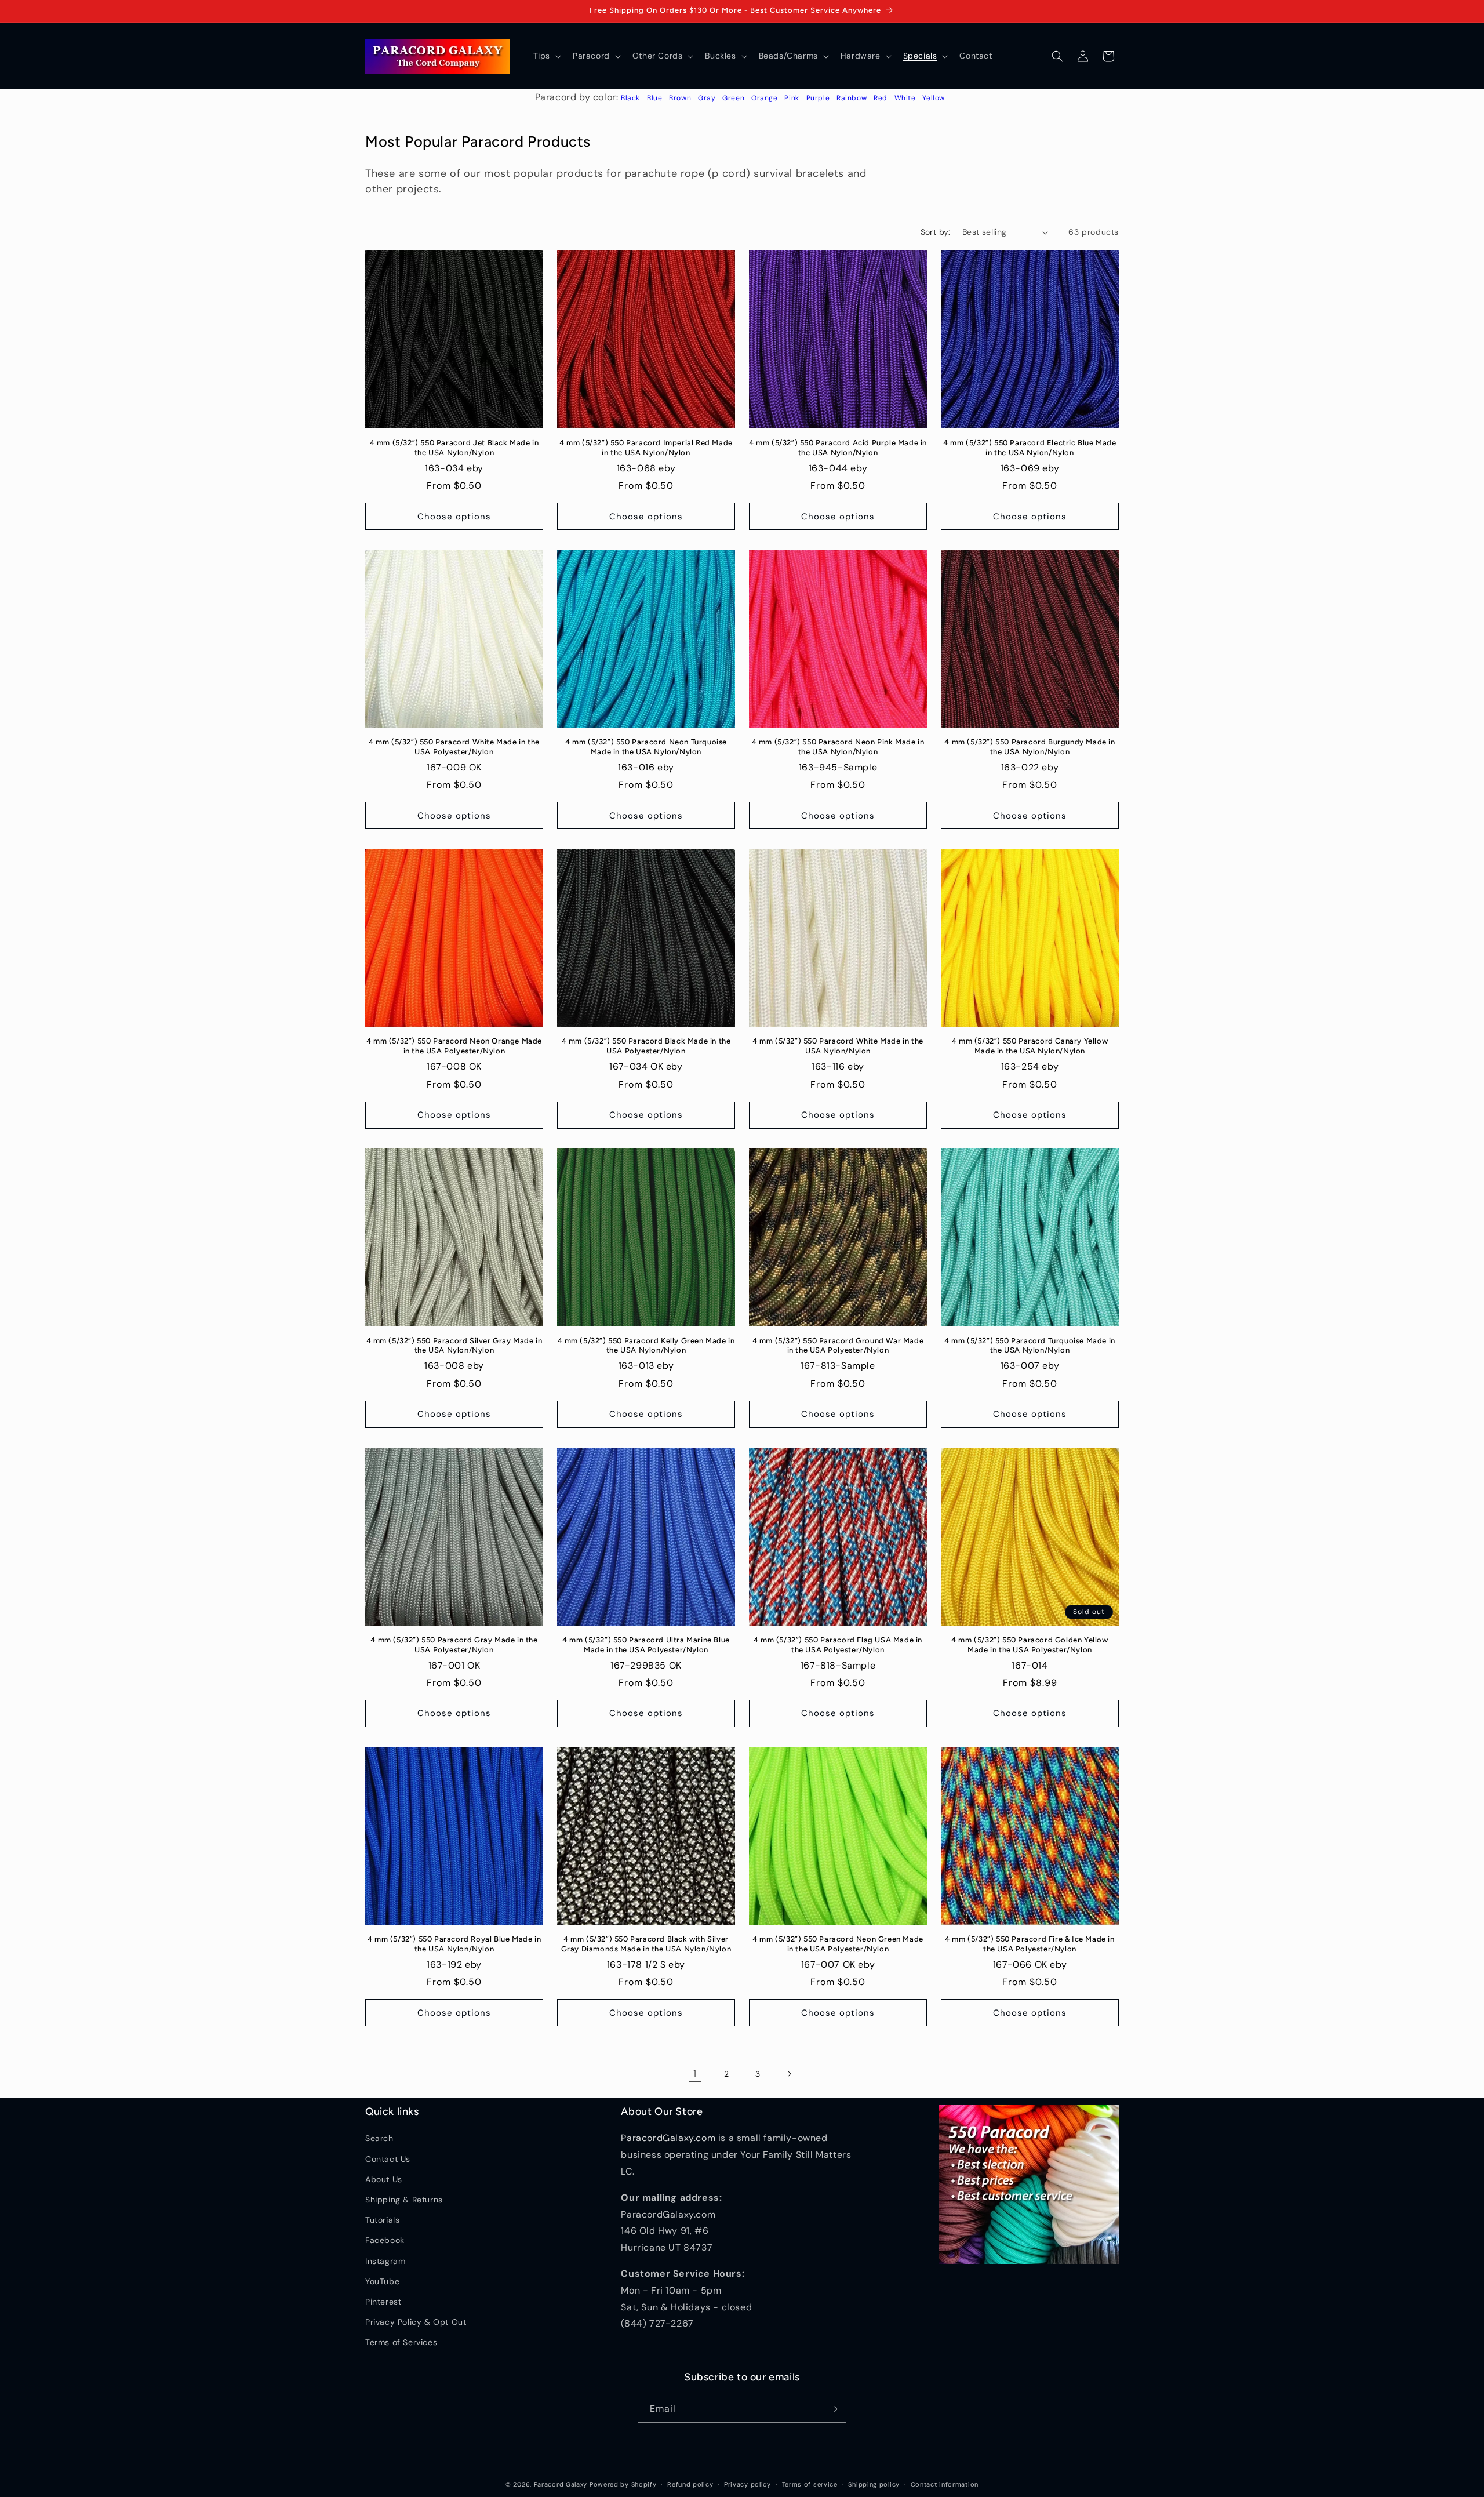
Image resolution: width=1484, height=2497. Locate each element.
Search (379, 2138)
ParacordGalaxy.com (668, 2138)
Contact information (945, 2484)
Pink (792, 98)
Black (630, 98)
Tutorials (382, 2220)
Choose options (454, 517)
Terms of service (810, 2484)
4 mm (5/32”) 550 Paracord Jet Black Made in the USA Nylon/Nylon (454, 448)
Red (881, 98)
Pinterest (383, 2302)
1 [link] (695, 2073)
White (905, 98)
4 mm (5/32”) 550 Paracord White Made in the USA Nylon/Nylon (838, 1046)
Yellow (934, 98)
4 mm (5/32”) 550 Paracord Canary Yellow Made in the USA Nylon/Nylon (1030, 1046)
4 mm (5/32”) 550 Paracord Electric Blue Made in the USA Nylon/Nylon (1030, 448)
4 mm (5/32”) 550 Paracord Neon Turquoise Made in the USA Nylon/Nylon (646, 747)
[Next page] (789, 2074)
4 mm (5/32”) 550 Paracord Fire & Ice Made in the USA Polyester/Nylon (1030, 1944)
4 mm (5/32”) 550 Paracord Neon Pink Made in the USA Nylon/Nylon (838, 747)
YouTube (382, 2281)
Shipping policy (874, 2484)
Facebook (385, 2240)
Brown (680, 98)
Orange (765, 98)
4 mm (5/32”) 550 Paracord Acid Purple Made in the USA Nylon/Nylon (838, 448)
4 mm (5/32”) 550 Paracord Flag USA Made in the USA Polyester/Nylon (838, 1645)
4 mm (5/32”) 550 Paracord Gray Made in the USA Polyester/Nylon (454, 1645)
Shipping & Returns (404, 2200)
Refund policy (690, 2484)
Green (733, 98)
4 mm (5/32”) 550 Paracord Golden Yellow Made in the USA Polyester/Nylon (1030, 1645)
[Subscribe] (833, 2409)
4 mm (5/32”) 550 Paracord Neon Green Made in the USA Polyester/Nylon (838, 1944)
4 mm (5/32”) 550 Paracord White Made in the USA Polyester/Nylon (454, 747)
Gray (707, 98)
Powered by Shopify (623, 2484)
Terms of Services (401, 2342)
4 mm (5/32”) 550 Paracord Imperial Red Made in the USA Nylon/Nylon (646, 448)
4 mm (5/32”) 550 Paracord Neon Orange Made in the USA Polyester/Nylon (454, 1046)
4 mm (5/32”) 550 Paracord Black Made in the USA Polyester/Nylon (646, 1046)
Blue (654, 98)
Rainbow (852, 98)
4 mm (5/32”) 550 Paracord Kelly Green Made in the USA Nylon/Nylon (646, 1346)
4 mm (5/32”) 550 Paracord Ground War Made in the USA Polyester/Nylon (838, 1346)
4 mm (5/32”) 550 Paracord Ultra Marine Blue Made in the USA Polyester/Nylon (646, 1645)
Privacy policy (748, 2484)
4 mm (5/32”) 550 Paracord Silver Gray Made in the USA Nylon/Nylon (454, 1346)
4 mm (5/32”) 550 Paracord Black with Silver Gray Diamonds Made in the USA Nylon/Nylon (646, 1944)
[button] (546, 56)
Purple (818, 98)
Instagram (385, 2261)
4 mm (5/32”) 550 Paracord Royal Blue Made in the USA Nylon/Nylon (454, 1944)
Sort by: (936, 232)
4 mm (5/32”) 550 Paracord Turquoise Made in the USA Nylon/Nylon (1030, 1346)
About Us (384, 2179)
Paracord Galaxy (561, 2484)
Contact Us (388, 2159)
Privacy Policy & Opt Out (416, 2322)
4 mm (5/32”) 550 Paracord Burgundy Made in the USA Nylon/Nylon (1030, 747)
